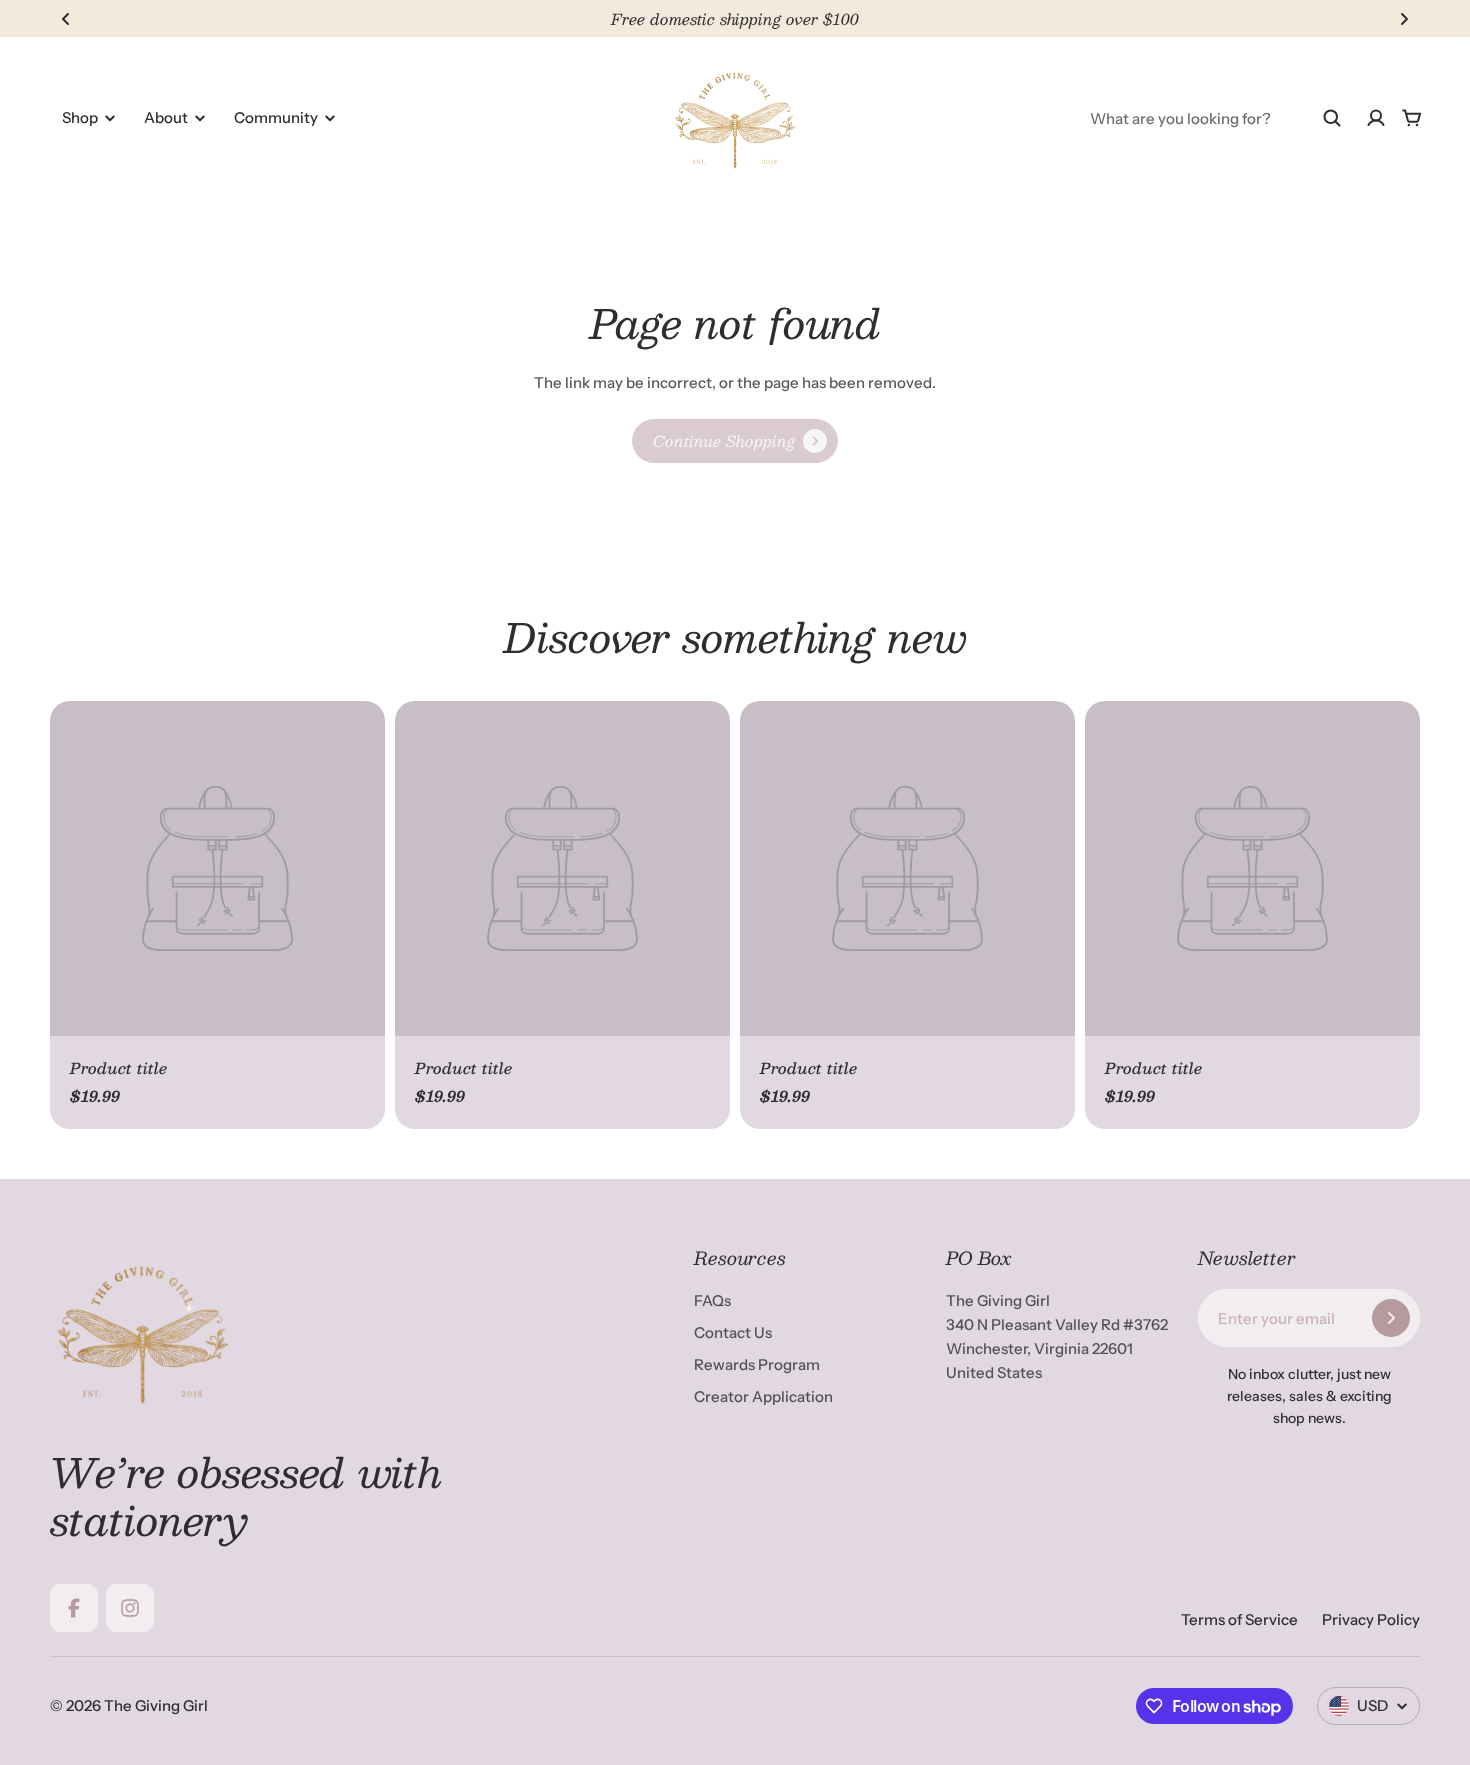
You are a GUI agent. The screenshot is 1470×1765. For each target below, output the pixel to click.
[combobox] (1216, 118)
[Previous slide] (66, 19)
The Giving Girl (156, 1705)
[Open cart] (1412, 118)
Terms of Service (1239, 1619)
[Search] (1332, 118)
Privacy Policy (1371, 1619)
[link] (735, 441)
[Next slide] (1404, 19)
